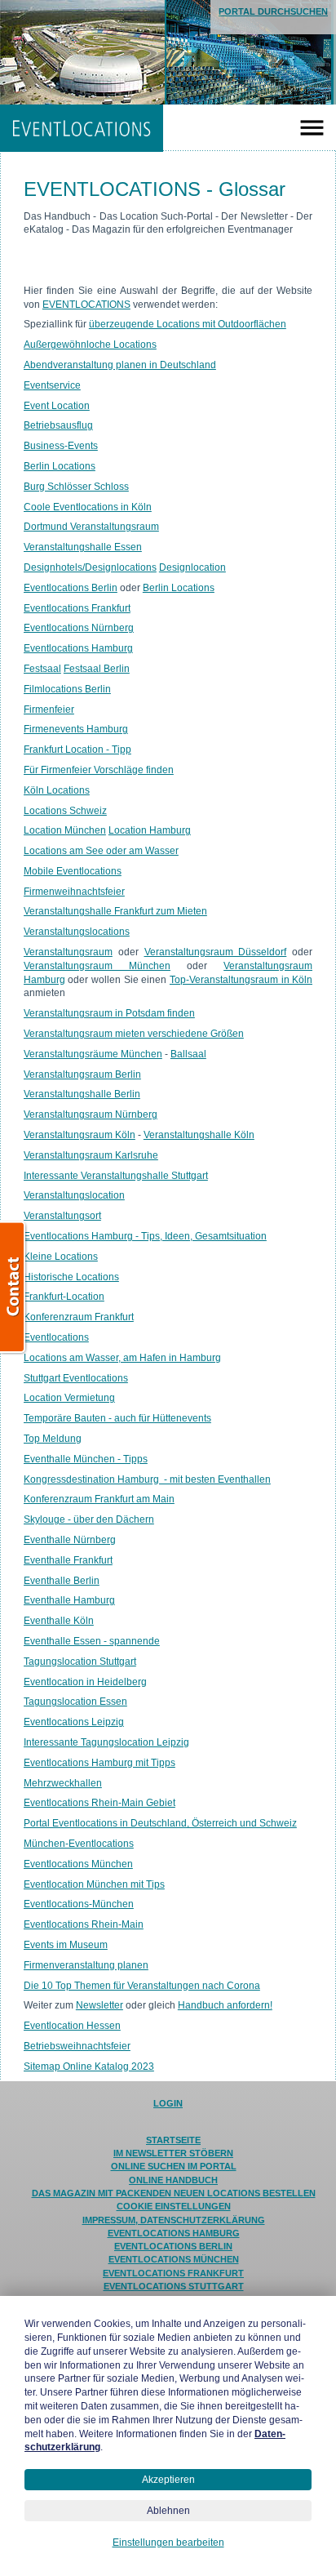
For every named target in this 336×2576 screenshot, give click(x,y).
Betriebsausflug (58, 425)
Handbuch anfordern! (225, 2005)
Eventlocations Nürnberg (79, 628)
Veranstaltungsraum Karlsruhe (91, 1155)
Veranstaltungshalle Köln (199, 1135)
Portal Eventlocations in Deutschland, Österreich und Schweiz (160, 1823)
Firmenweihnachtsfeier (74, 892)
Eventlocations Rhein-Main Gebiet (99, 1803)
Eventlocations (56, 1337)
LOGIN (168, 2103)
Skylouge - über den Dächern (89, 1519)
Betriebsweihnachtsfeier (77, 2046)
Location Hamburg (150, 830)
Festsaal (42, 669)
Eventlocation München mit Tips (94, 1884)
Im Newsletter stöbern (173, 2153)
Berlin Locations (60, 466)
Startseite (173, 2140)
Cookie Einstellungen (174, 2206)
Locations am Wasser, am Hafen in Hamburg (122, 1358)
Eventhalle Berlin (62, 1581)
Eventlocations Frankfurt (77, 608)
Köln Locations (57, 790)
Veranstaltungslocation (74, 1195)
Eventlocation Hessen (72, 2026)
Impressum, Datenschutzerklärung (174, 2220)
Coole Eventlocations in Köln (88, 507)
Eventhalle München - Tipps (86, 1459)
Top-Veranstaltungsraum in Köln (241, 980)
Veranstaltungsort (62, 1216)
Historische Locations (71, 1277)
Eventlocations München (78, 1864)
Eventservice (52, 385)
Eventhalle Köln (59, 1621)
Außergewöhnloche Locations (90, 345)
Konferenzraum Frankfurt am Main (99, 1499)
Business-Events (61, 446)
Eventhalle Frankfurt (68, 1560)
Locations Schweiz (65, 811)
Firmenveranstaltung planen (86, 1965)
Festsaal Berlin (97, 669)
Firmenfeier (49, 710)
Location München (65, 830)
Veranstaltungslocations (77, 932)
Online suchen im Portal (174, 2166)
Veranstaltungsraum (68, 952)
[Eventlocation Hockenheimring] (124, 52)
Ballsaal (188, 1054)
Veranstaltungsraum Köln (80, 1135)
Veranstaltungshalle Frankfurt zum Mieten (115, 911)
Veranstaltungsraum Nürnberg (91, 1114)
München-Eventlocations (79, 1844)
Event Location (57, 406)
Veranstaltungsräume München (93, 1054)
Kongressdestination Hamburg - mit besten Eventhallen (147, 1479)
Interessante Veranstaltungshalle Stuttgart (116, 1176)
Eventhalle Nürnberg (70, 1540)
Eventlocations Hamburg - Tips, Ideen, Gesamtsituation (145, 1236)
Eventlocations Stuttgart (174, 2286)
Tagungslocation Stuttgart (80, 1662)
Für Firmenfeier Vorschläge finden (99, 770)
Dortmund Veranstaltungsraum (91, 527)
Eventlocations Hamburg (78, 648)
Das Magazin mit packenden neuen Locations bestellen (174, 2193)
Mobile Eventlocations (73, 871)
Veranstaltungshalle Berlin (82, 1094)
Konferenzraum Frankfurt (79, 1317)
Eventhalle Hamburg (69, 1600)
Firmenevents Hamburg (76, 729)
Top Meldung (53, 1439)
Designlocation (192, 567)
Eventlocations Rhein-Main (84, 1924)
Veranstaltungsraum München (97, 966)
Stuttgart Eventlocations (76, 1378)
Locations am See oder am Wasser (101, 851)
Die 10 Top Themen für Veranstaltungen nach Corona (142, 1986)
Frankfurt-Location (64, 1297)
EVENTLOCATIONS (82, 128)
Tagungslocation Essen (75, 1702)
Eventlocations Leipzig (74, 1722)
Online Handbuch (173, 2180)
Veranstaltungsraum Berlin (82, 1074)
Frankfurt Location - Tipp (77, 750)
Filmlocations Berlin (67, 689)
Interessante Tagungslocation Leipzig (106, 1742)
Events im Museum (66, 1945)
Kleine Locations (61, 1257)
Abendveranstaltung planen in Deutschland (120, 365)
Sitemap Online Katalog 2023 (89, 2067)
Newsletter (99, 2005)
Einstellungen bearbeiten (168, 2543)
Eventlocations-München (79, 1904)
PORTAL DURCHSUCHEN (273, 11)
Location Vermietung (69, 1398)
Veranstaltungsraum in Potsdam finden (109, 1013)
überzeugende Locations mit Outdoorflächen (188, 324)
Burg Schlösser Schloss (76, 487)
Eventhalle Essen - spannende (92, 1641)
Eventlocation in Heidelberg (85, 1682)
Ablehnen (168, 2511)
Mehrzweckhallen (63, 1783)
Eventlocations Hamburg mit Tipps (99, 1763)
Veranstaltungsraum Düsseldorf (216, 952)
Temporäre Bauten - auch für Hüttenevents (117, 1418)
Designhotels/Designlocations (90, 567)
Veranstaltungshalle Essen (83, 547)
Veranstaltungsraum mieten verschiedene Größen (134, 1034)
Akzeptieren (168, 2480)
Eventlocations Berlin (71, 588)
